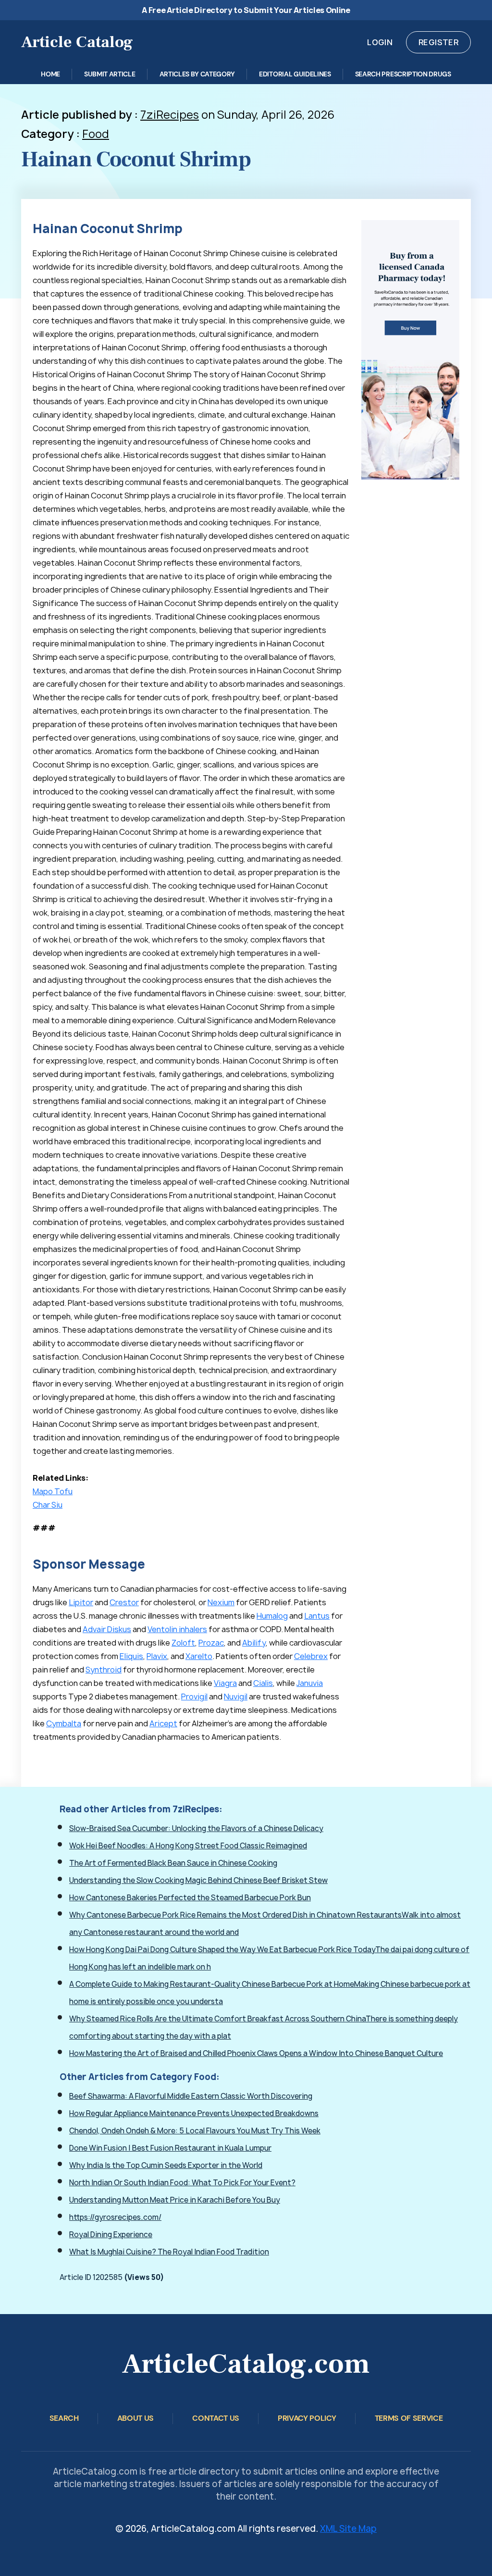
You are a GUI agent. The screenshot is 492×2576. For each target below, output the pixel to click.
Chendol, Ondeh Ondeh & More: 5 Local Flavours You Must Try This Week (195, 2131)
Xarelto (199, 1656)
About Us (135, 2418)
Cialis (263, 1683)
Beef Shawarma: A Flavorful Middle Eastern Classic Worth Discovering (191, 2096)
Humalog (272, 1616)
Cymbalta (64, 1723)
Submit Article (110, 74)
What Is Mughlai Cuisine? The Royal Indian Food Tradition (169, 2252)
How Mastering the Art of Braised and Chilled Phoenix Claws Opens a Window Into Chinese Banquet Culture (256, 2053)
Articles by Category (197, 74)
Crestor (124, 1602)
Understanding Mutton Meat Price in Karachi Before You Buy (175, 2200)
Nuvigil (236, 1697)
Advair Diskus (107, 1629)
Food (96, 134)
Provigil (194, 1697)
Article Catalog (77, 42)
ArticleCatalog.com (246, 2364)
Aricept (163, 1723)
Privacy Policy (307, 2418)
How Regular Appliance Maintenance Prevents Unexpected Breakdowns (194, 2113)
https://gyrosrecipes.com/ (115, 2217)
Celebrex (311, 1656)
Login (380, 42)
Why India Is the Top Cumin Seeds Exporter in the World (166, 2165)
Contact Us (216, 2418)
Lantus (317, 1616)
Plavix (157, 1656)
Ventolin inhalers (177, 1629)
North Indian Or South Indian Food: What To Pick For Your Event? (182, 2183)
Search (64, 2418)
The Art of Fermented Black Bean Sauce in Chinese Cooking (173, 1863)
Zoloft (183, 1643)
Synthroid (104, 1670)
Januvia (310, 1683)
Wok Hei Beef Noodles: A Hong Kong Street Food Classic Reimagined (188, 1846)
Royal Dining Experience (111, 2235)
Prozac (211, 1643)
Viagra (225, 1683)
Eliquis (131, 1656)
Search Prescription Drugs (403, 74)
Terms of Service (409, 2418)
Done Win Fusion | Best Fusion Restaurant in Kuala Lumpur (170, 2148)
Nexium (221, 1602)
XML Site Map (348, 2529)
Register (438, 42)
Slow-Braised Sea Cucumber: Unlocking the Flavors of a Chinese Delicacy (196, 1828)
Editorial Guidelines (295, 74)
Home (50, 74)
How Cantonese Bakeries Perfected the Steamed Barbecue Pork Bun (190, 1898)
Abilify (254, 1643)
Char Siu (48, 1505)
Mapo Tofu (53, 1491)
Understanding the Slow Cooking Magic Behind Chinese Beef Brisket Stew (198, 1880)
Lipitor (81, 1602)
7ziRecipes (170, 115)
